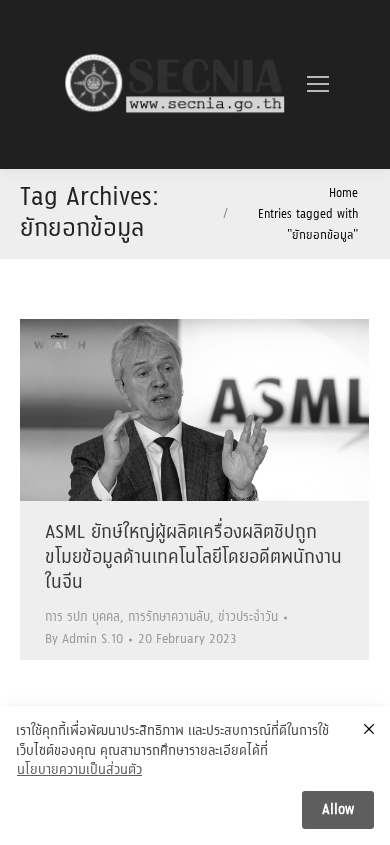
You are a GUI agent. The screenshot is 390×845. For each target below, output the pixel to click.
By (84, 639)
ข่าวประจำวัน (248, 617)
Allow (338, 810)
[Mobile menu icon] (318, 84)
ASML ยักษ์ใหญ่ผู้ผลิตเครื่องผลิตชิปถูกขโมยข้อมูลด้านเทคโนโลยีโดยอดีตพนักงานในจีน (193, 558)
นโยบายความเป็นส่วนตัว (79, 771)
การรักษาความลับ (169, 617)
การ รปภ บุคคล (82, 617)
